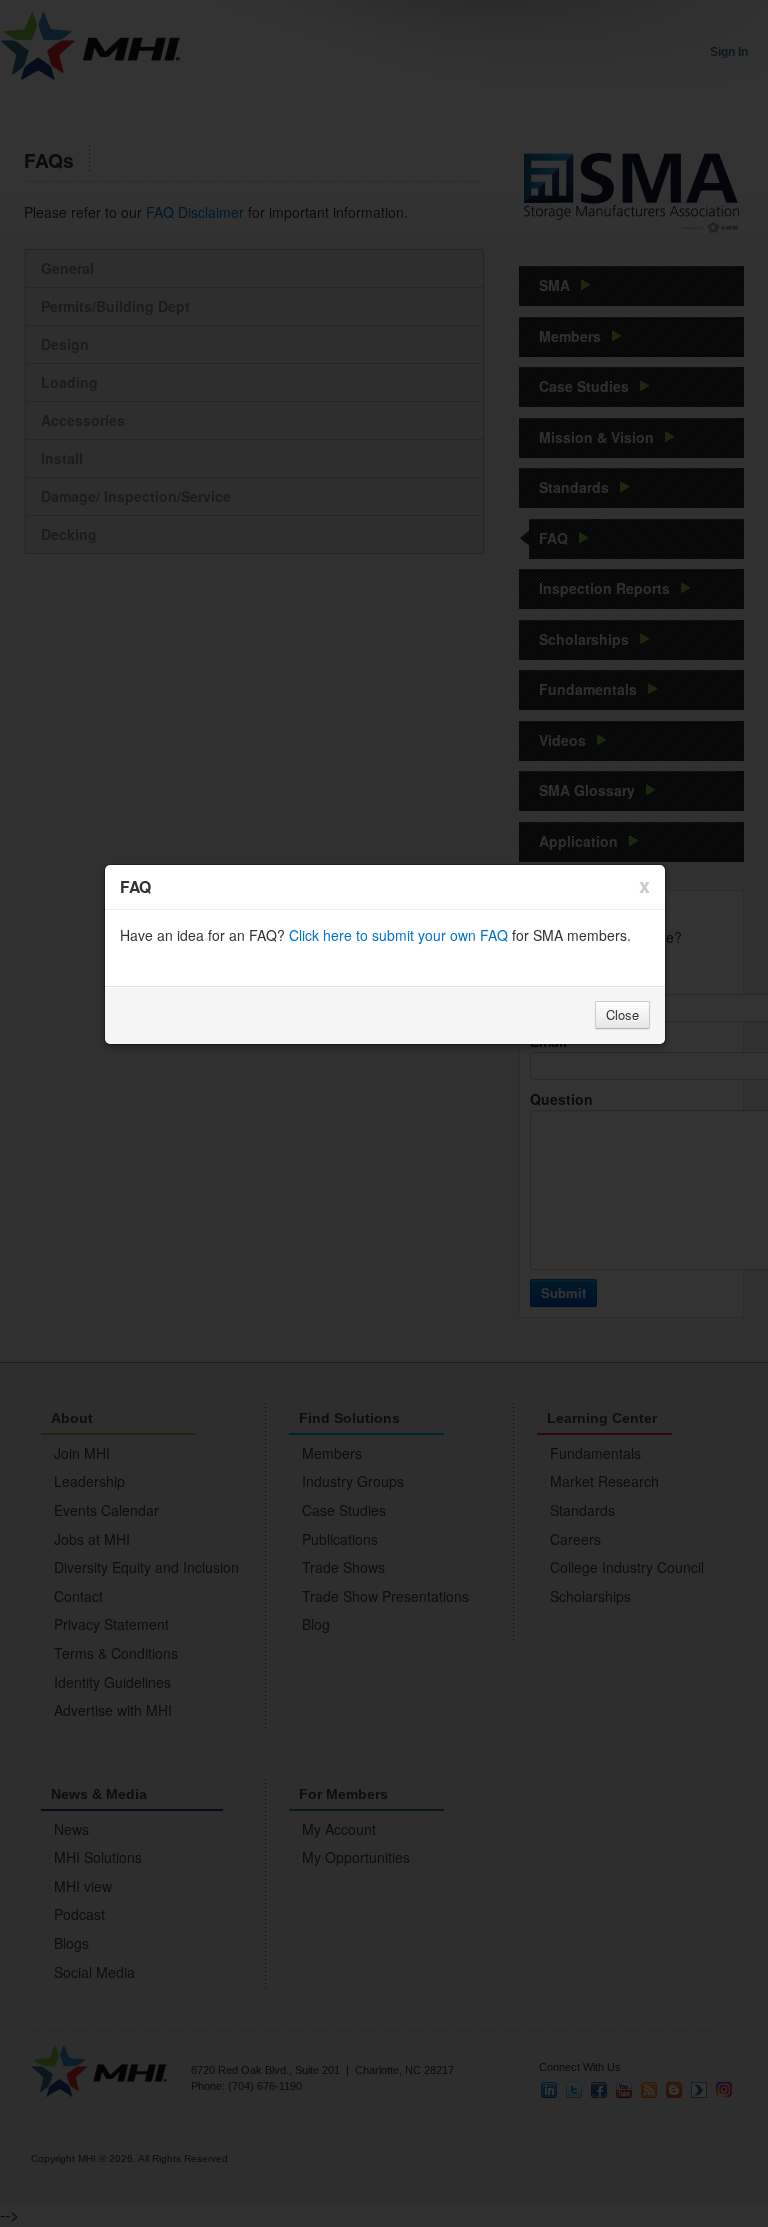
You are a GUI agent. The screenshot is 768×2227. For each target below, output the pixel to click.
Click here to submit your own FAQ (398, 935)
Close (622, 1014)
